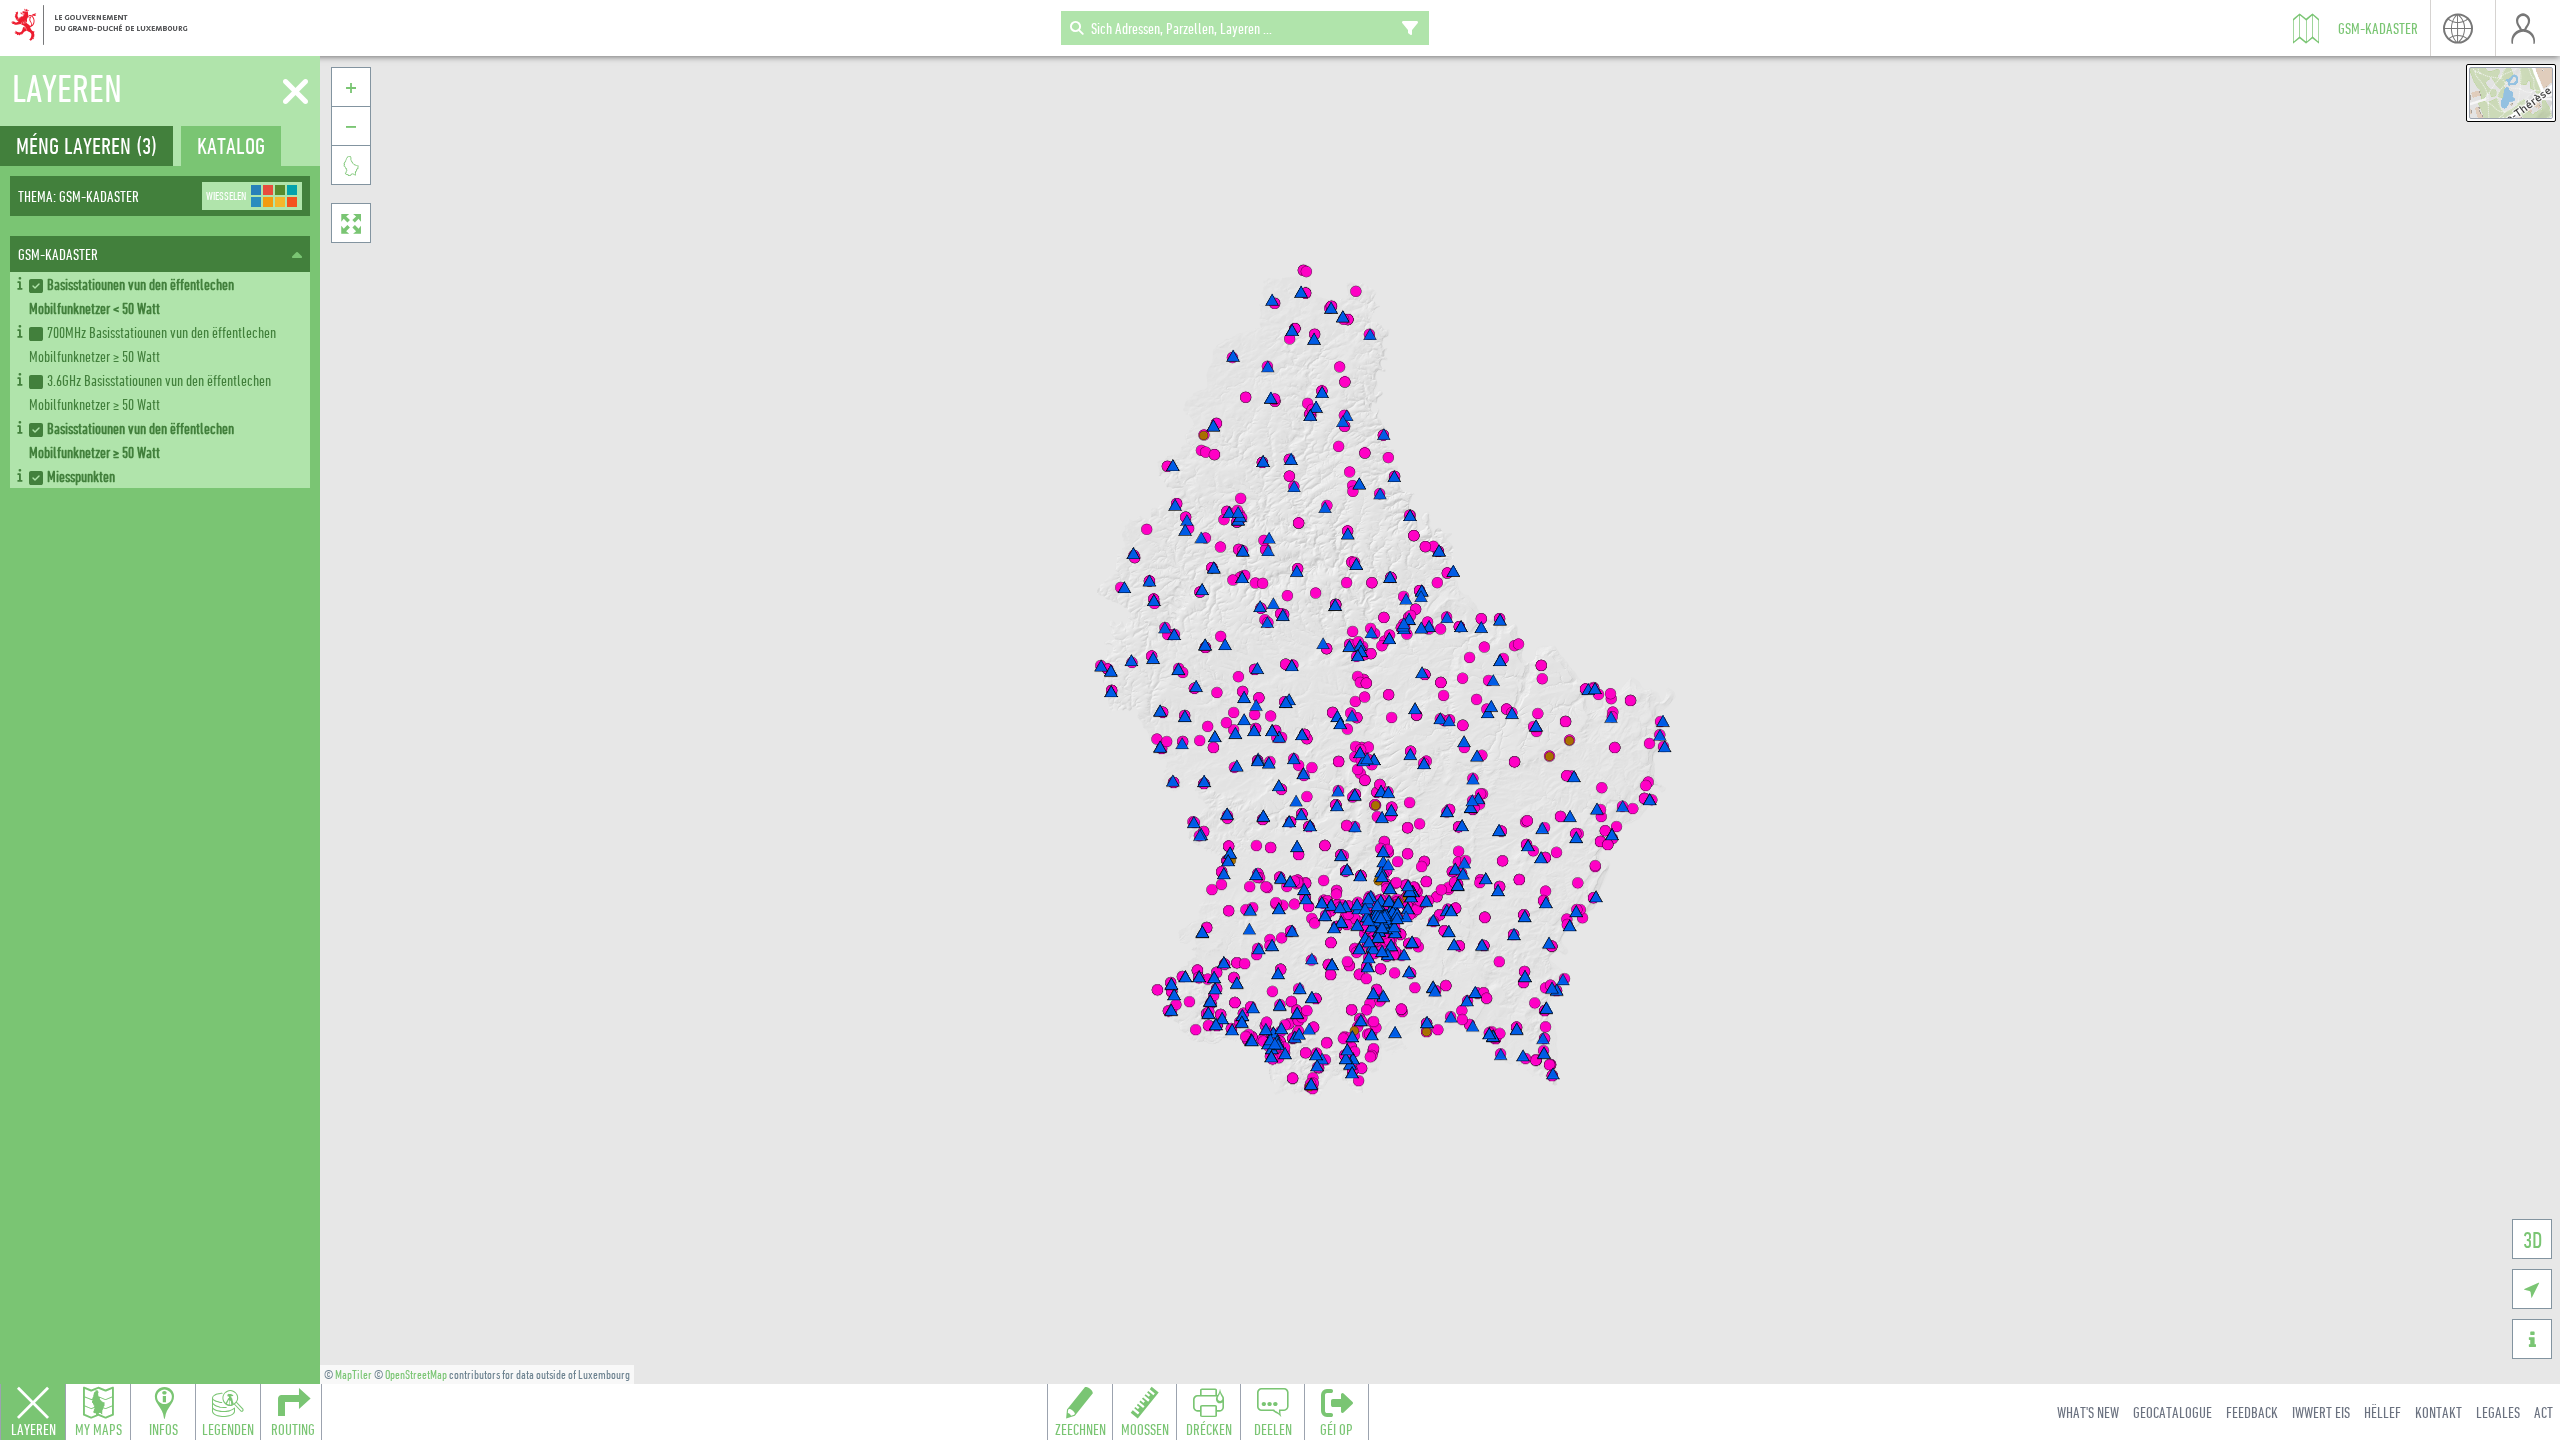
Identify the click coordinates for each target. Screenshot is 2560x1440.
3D (2532, 1239)
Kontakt (2438, 1412)
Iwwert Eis (2321, 1412)
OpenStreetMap (416, 1374)
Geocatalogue (2172, 1412)
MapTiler (353, 1374)
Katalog (231, 145)
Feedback (2252, 1412)
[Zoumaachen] (295, 92)
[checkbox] (165, 296)
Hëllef (2382, 1412)
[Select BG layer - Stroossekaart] (2511, 93)
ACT (2543, 1412)
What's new (2088, 1412)
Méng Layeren (86, 145)
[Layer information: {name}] (19, 280)
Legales (2498, 1412)
